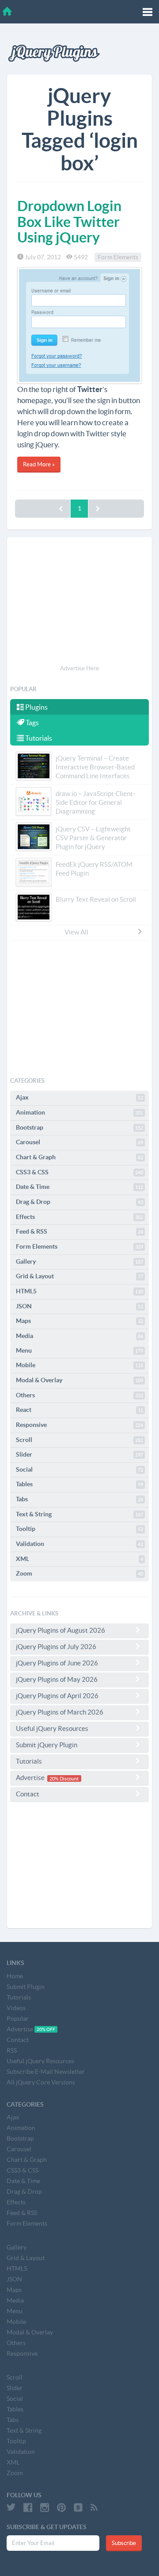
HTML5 (79, 1291)
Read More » (39, 464)
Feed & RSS (79, 1231)
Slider (79, 1454)
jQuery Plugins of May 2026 (57, 1679)
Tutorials (38, 738)
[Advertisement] (79, 602)
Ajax (79, 1097)
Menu (79, 1350)
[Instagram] (45, 2507)
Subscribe (124, 2543)
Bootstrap (79, 1127)
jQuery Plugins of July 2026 (56, 1647)
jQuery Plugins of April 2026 (57, 1696)
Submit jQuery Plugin (47, 1745)
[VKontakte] (78, 2507)
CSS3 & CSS (79, 1172)
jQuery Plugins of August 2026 (61, 1630)
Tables (79, 1484)
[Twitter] (11, 2507)
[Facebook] (28, 2507)
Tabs (79, 1499)
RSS (12, 2050)
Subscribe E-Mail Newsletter (46, 2072)
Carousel (79, 1142)
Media (79, 1336)
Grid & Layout (79, 1276)
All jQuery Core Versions (41, 2082)
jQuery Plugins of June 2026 (57, 1663)
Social (79, 1469)
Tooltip (79, 1529)
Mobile (79, 1365)
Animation (79, 1112)
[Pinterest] (61, 2507)
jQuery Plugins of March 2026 (60, 1712)
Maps (79, 1321)
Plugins (36, 707)
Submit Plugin (26, 1987)
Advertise (47, 1778)
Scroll (79, 1440)
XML (79, 1559)
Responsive (79, 1425)
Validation (79, 1544)
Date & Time (79, 1187)
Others (79, 1395)
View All (76, 932)
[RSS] (94, 2507)
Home (15, 1976)
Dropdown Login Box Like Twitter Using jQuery (69, 221)
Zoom (79, 1573)
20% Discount (64, 1778)
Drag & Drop (79, 1202)
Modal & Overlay (79, 1380)
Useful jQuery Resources (52, 1728)
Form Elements (118, 257)
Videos (16, 2008)
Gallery (79, 1261)
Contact (28, 1794)
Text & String (79, 1514)
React (79, 1410)
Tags (32, 723)
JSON (79, 1306)
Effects (79, 1217)
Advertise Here (79, 668)
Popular (18, 2019)
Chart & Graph (79, 1157)
